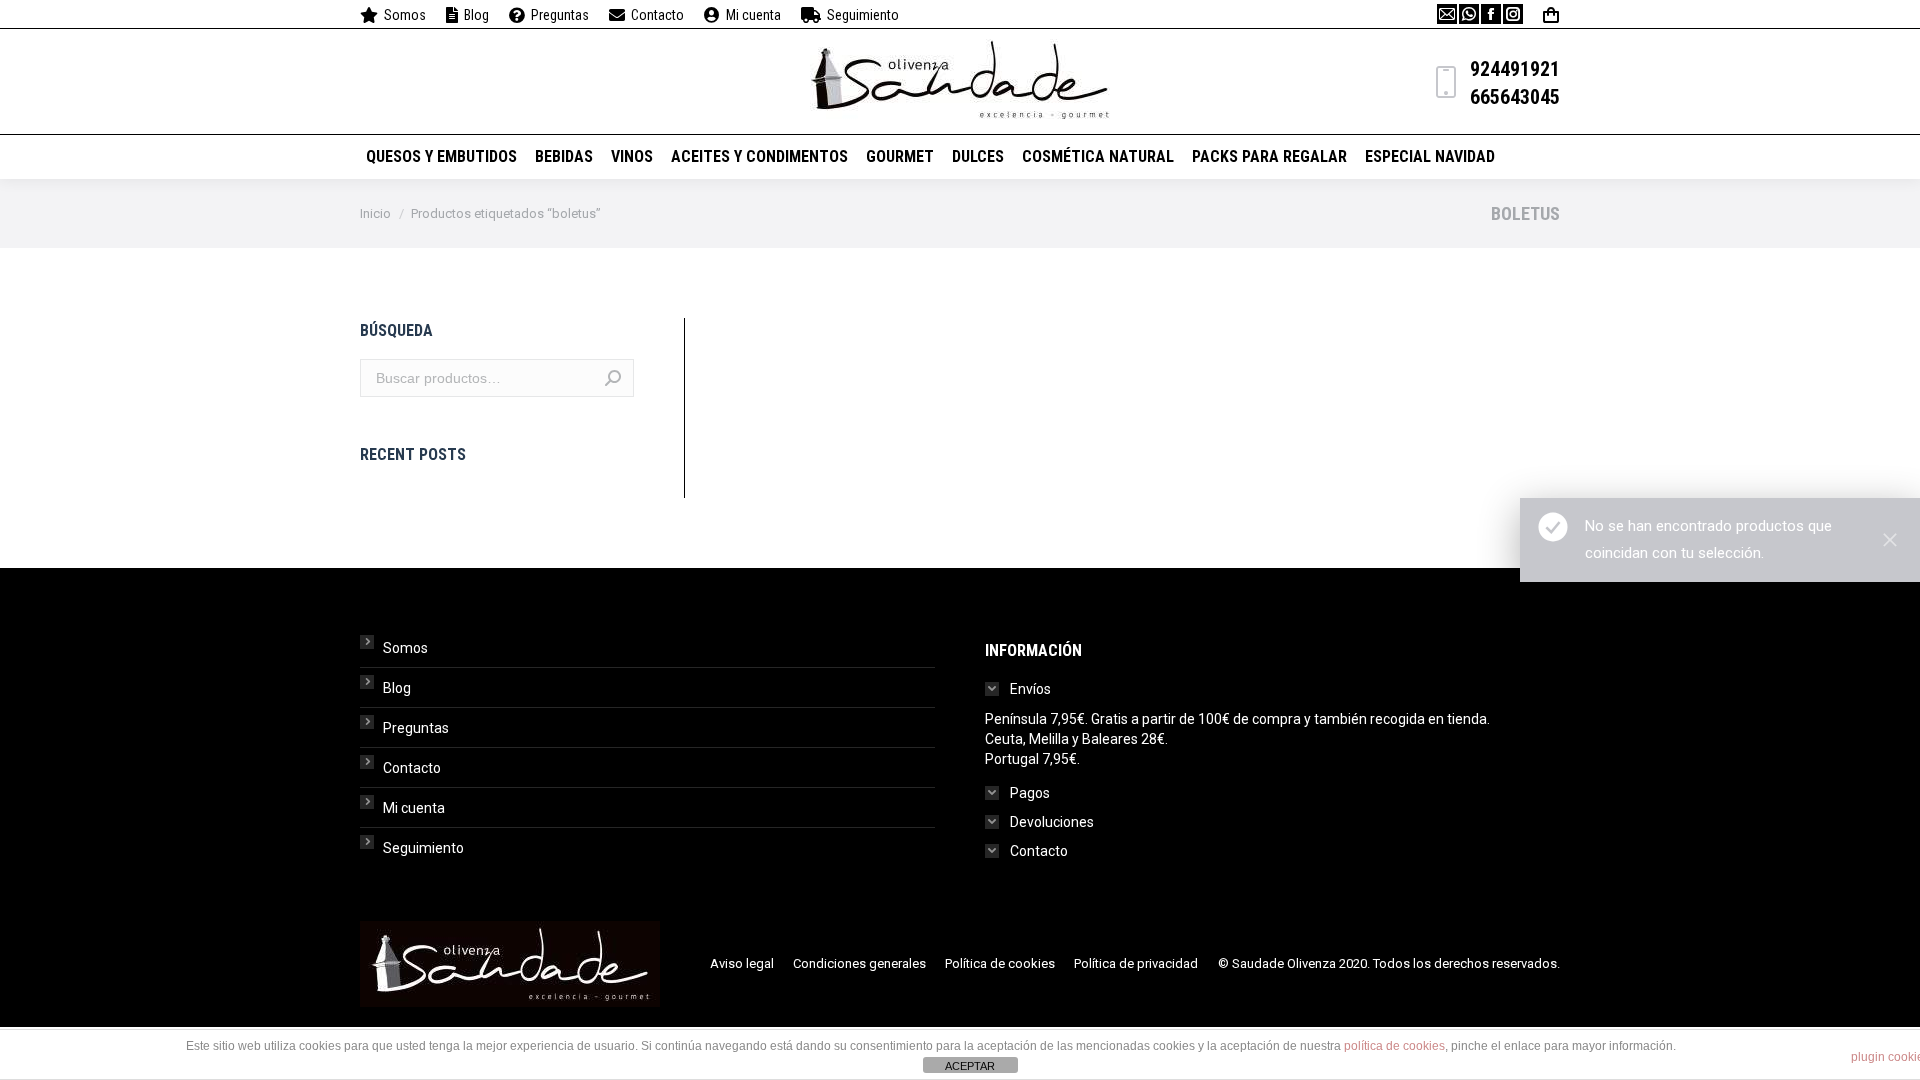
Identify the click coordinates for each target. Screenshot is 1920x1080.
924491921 (1515, 69)
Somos (405, 648)
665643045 (1515, 97)
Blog (397, 688)
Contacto (412, 768)
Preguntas (416, 728)
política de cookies (1394, 1046)
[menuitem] (393, 15)
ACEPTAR (970, 1066)
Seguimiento (423, 848)
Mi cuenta (414, 808)
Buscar (613, 378)
